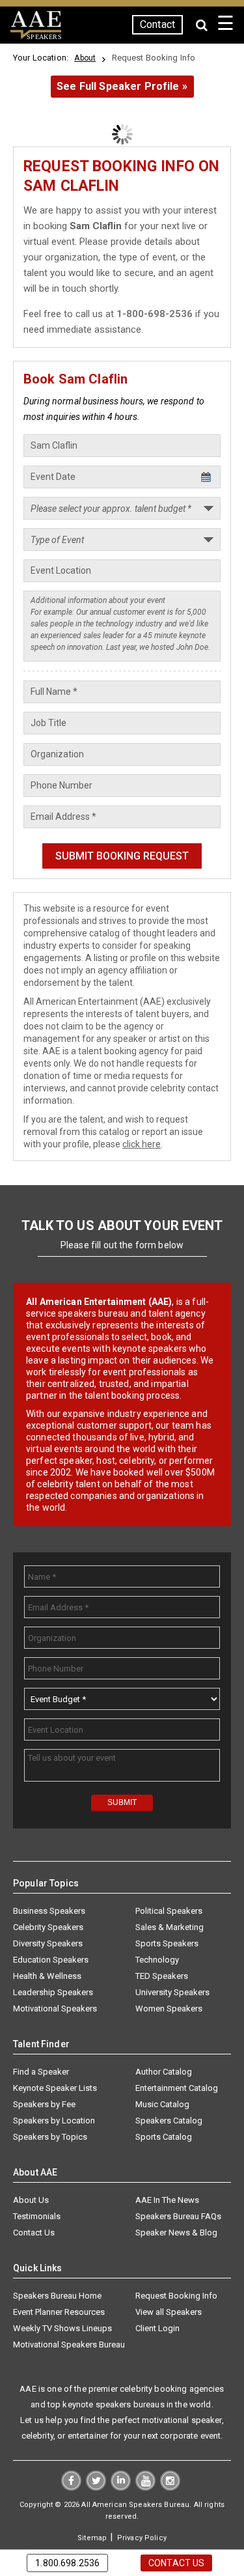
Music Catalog (162, 2104)
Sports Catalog (164, 2137)
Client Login (157, 2328)
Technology (157, 1960)
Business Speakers (49, 1911)
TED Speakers (162, 1976)
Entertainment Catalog (177, 2088)
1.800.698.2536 (67, 2563)
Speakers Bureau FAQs (178, 2216)
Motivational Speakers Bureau (69, 2345)
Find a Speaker (41, 2072)
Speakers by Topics (50, 2137)
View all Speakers (169, 2312)
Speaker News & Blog (176, 2233)
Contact (157, 24)
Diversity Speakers (48, 1943)
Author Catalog (164, 2072)
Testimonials (37, 2216)
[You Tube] (145, 2487)
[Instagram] (170, 2487)
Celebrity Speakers (48, 1927)
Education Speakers (51, 1960)
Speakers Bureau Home (57, 2296)
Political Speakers (169, 1911)
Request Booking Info (176, 2296)
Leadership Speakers (53, 1992)
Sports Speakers (167, 1943)
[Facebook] (71, 2487)
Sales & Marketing (169, 1927)
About (85, 58)
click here (142, 1144)
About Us (31, 2200)
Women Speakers (169, 2009)
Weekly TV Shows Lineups (62, 2328)
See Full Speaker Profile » (122, 86)
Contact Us (34, 2233)
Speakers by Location (54, 2121)
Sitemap (92, 2538)
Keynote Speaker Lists (55, 2088)
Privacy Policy (142, 2538)
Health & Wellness (47, 1976)
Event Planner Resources (59, 2312)
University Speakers (172, 1992)
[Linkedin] (121, 2487)
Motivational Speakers (55, 2009)
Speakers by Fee (44, 2104)
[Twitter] (96, 2487)
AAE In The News (167, 2200)
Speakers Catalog (169, 2121)
